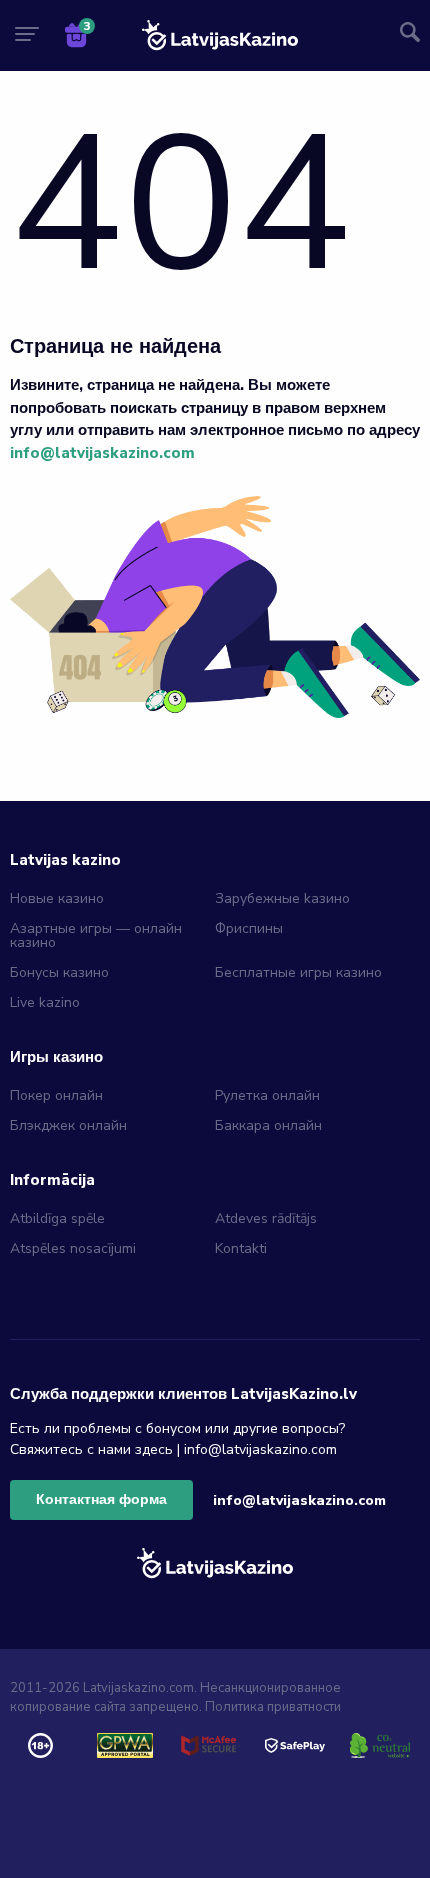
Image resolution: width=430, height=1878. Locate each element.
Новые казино (57, 898)
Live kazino (45, 1002)
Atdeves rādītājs (266, 1218)
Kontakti (241, 1248)
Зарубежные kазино (282, 898)
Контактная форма (101, 1499)
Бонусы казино (59, 972)
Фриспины (249, 928)
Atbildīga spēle (57, 1218)
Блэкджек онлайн (68, 1125)
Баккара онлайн (268, 1125)
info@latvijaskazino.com (102, 453)
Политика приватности (273, 1707)
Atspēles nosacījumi (73, 1248)
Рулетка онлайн (267, 1095)
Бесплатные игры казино (298, 972)
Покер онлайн (56, 1095)
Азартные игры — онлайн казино (96, 935)
